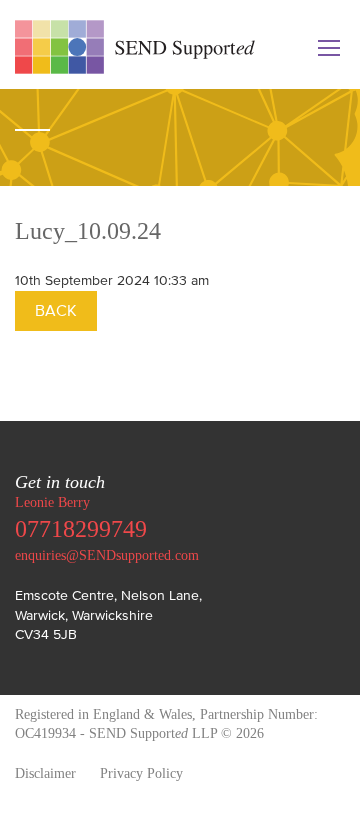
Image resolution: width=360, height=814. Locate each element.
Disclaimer (45, 773)
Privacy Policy (141, 773)
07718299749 (81, 529)
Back (56, 310)
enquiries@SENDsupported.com (107, 555)
